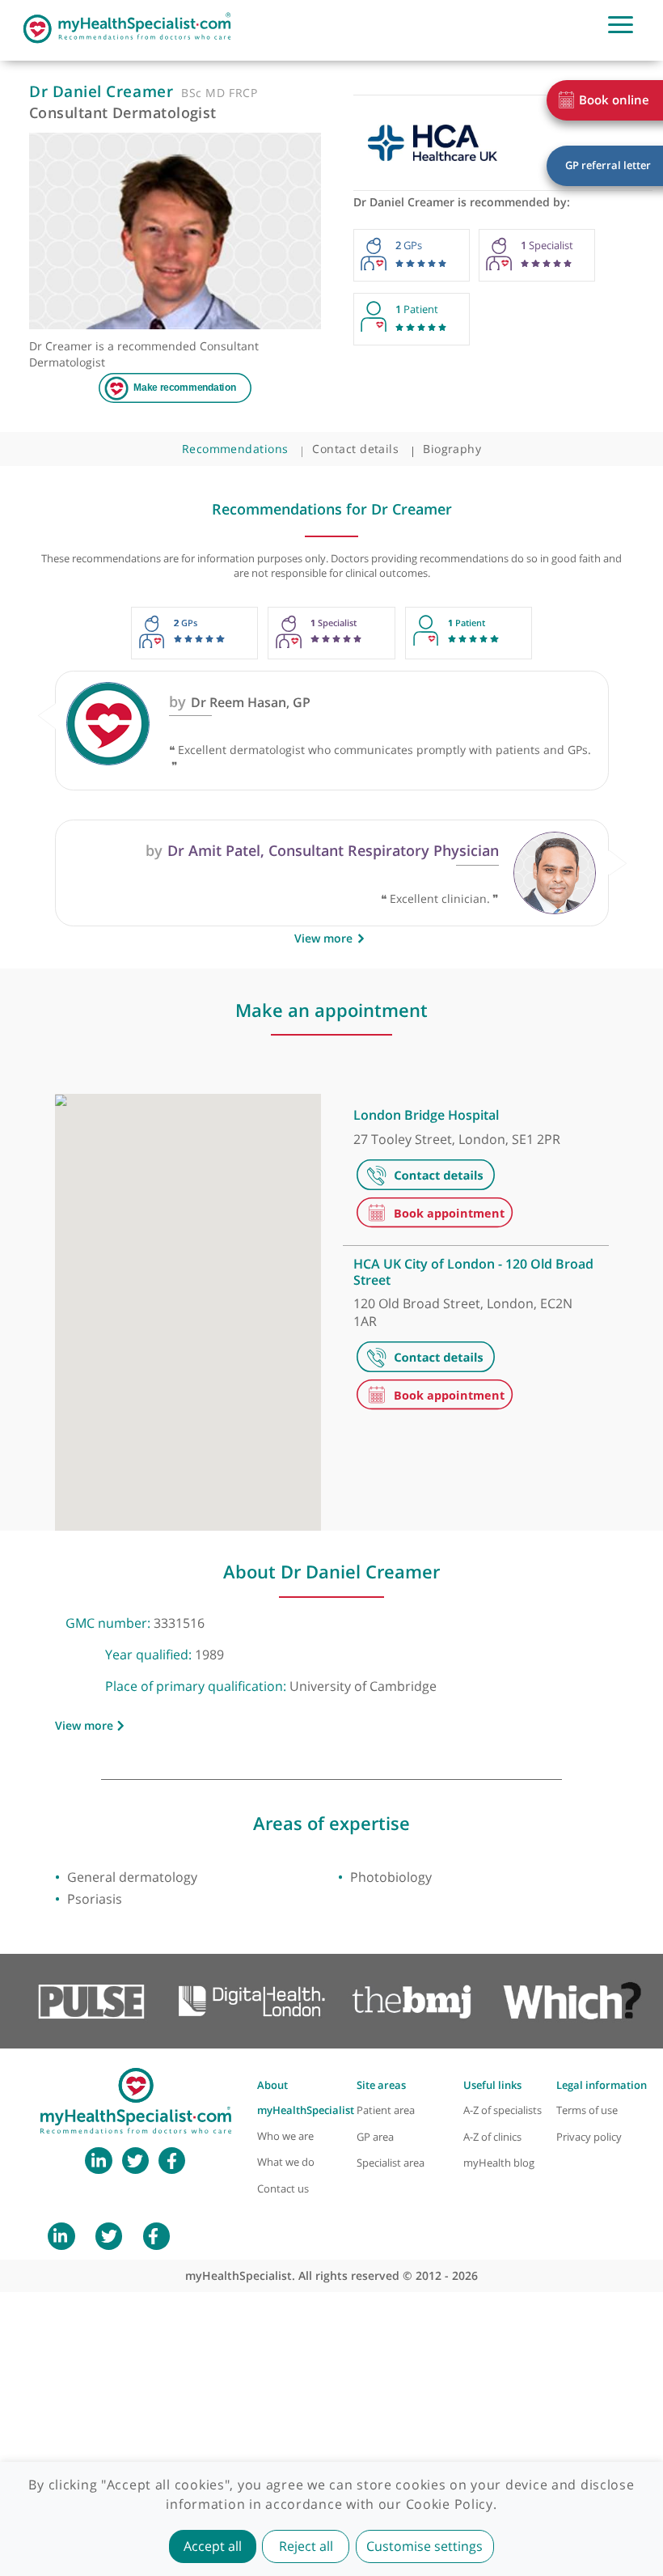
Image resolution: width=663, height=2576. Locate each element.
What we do (286, 2162)
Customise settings (424, 2546)
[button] (184, 1419)
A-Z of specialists (503, 2110)
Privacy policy (589, 2137)
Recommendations (235, 449)
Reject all (306, 2546)
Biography (452, 449)
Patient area (386, 2110)
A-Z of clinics (492, 2137)
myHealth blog (499, 2163)
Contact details (355, 449)
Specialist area (391, 2163)
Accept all (213, 2546)
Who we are (285, 2136)
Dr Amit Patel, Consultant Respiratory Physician (322, 850)
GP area (375, 2137)
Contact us (283, 2189)
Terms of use (587, 2110)
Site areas (381, 2085)
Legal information (602, 2085)
